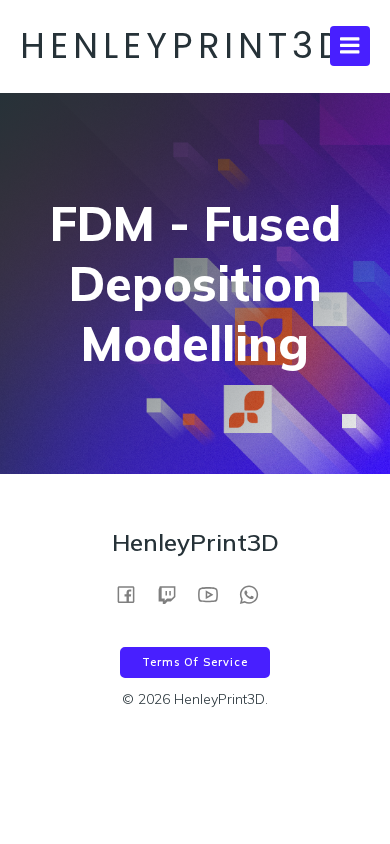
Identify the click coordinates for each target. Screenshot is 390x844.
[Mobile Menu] (350, 46)
